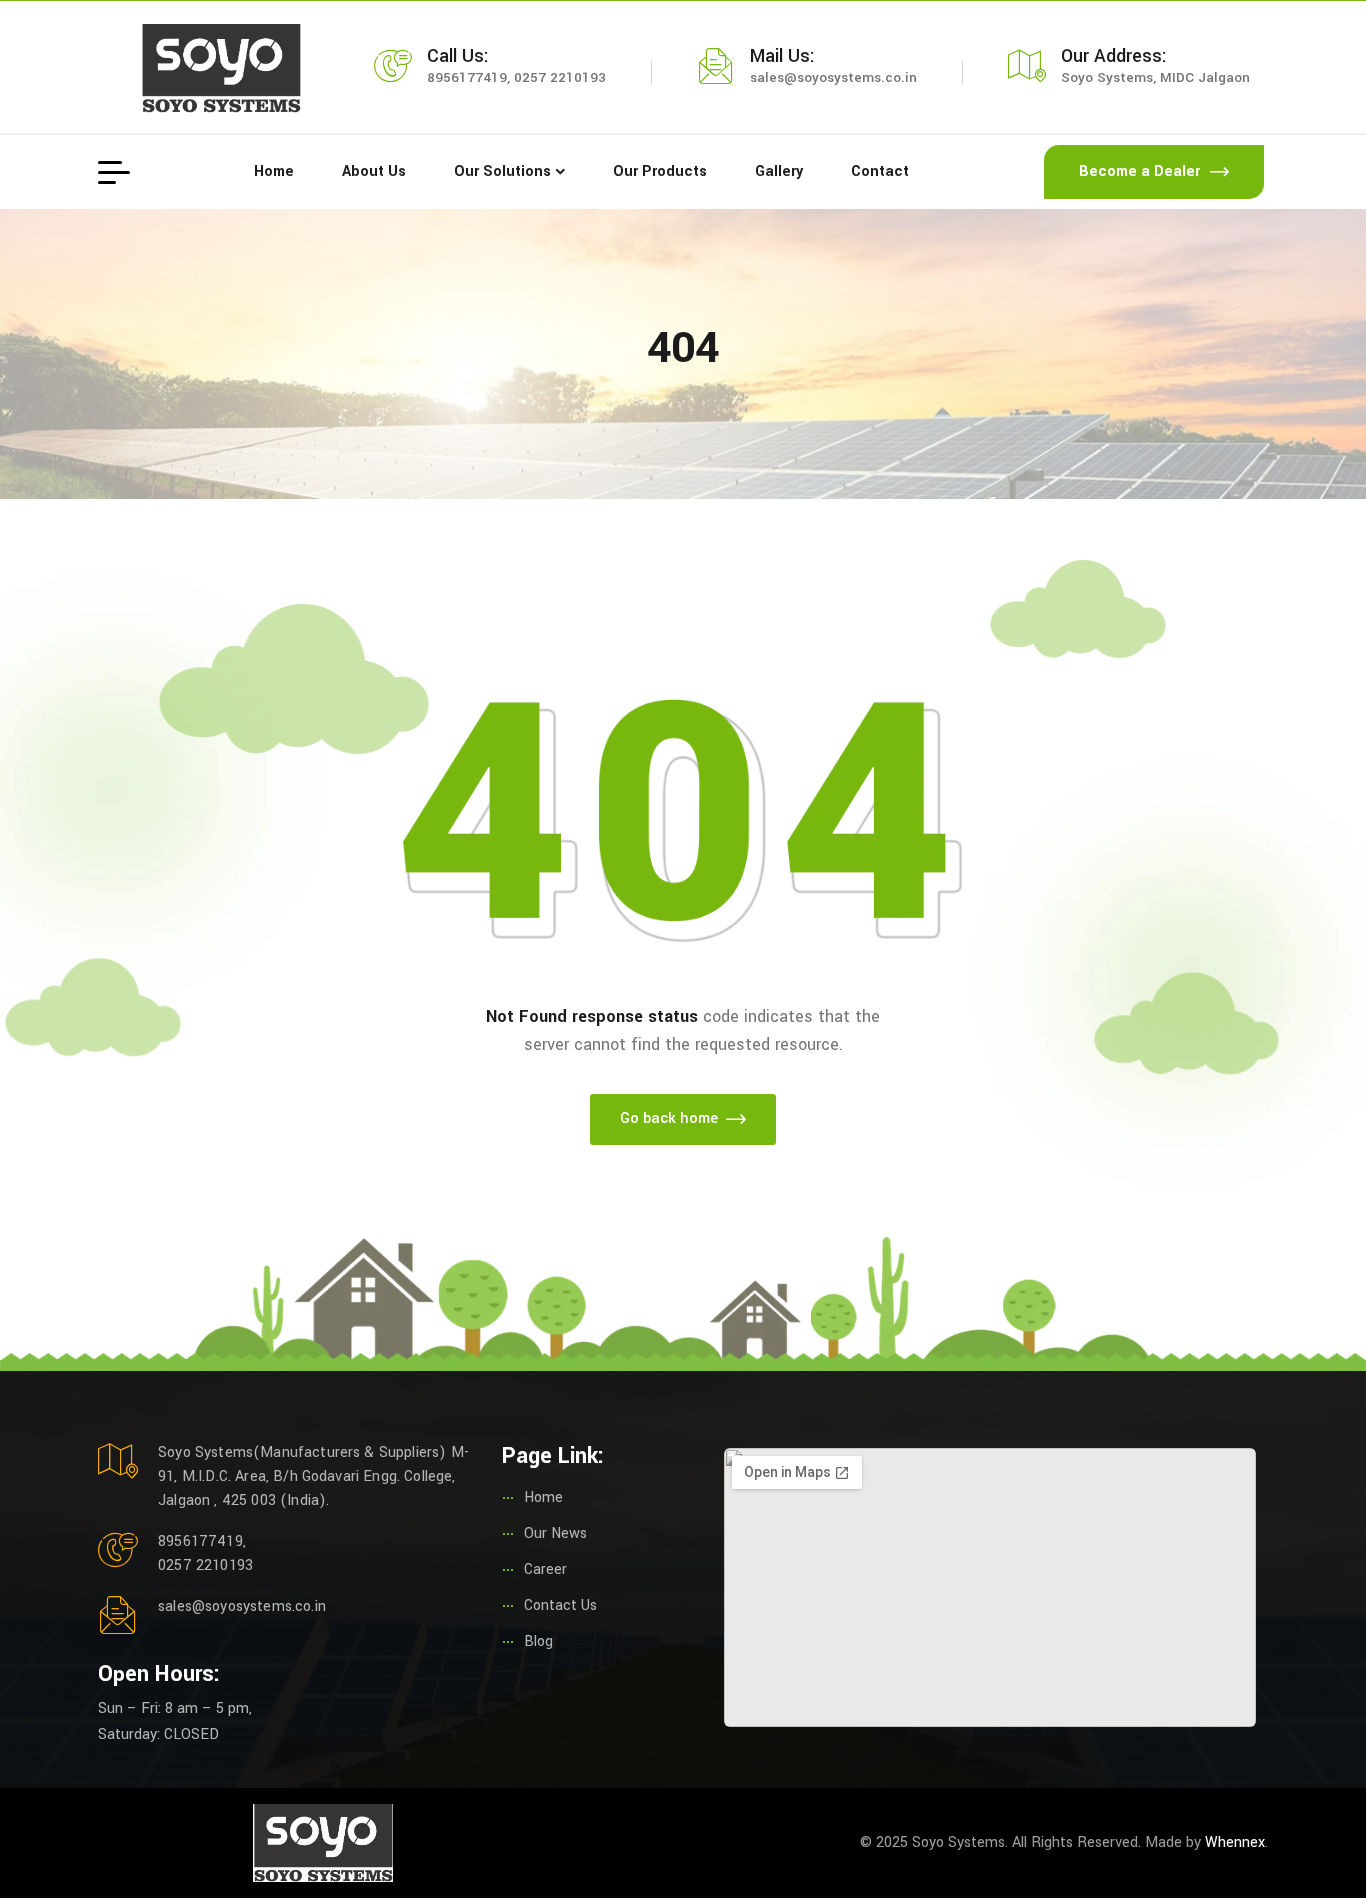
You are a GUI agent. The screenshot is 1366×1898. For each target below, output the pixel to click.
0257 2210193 (560, 77)
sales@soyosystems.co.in (833, 77)
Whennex (1235, 1842)
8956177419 (467, 77)
